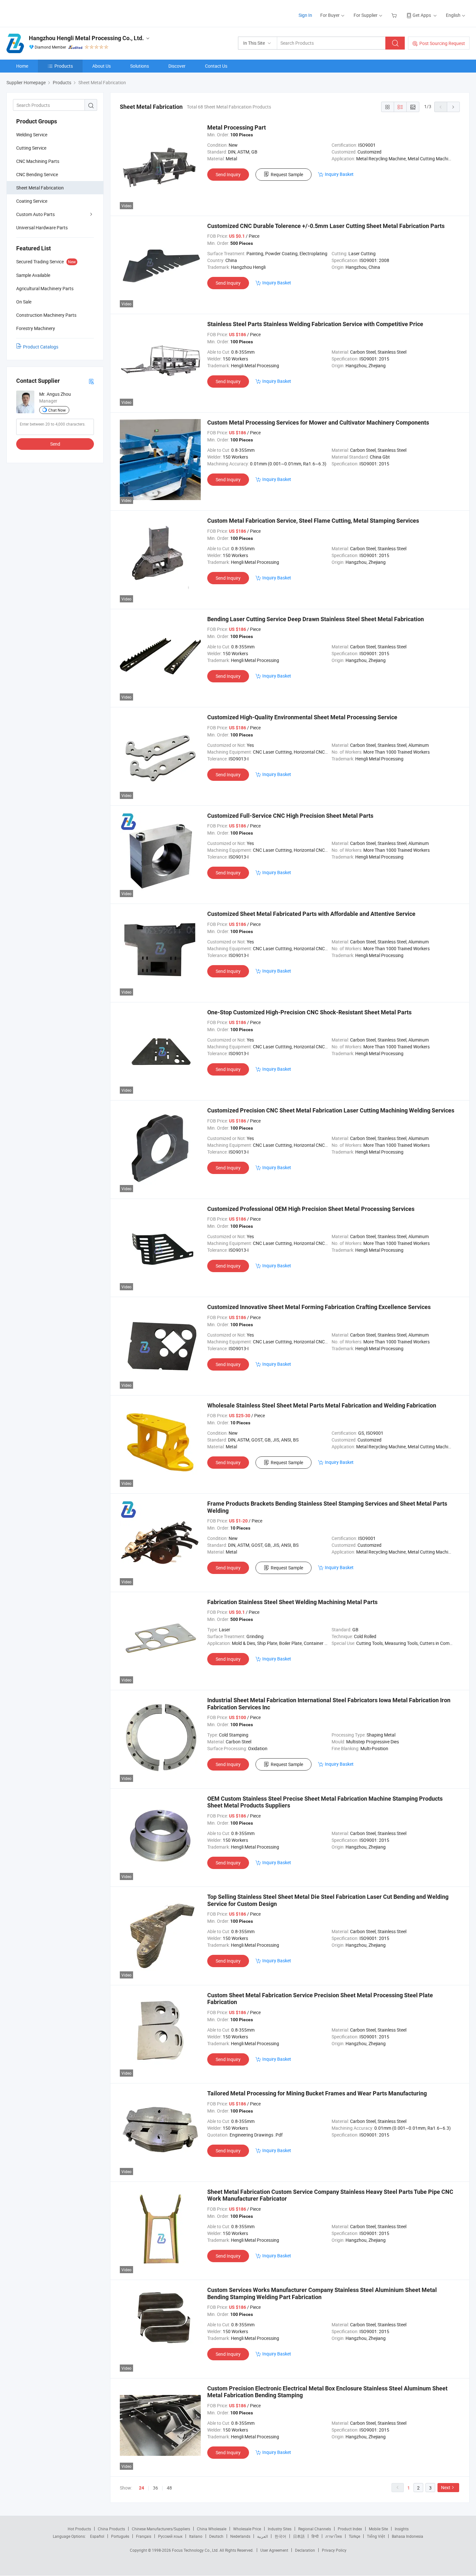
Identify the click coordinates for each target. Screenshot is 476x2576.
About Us (102, 66)
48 (169, 2488)
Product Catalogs (41, 347)
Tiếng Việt (376, 2536)
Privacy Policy (334, 2550)
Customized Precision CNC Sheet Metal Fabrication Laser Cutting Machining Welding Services (331, 1110)
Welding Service (32, 135)
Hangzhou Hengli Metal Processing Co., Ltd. (86, 38)
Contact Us (216, 66)
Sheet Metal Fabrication (40, 188)
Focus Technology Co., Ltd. (196, 2550)
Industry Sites (280, 2529)
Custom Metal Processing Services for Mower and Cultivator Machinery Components (318, 422)
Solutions (140, 66)
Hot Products (79, 2529)
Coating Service (32, 201)
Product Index (350, 2529)
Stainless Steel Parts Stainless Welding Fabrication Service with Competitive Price (315, 324)
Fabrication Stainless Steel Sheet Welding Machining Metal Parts (292, 1602)
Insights (402, 2529)
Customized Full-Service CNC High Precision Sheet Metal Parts (290, 816)
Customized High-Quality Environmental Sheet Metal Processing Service (302, 717)
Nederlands (240, 2536)
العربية (262, 2536)
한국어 (280, 2536)
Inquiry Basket (339, 174)
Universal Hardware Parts (42, 228)
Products (64, 66)
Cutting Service (31, 148)
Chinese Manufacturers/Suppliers (161, 2529)
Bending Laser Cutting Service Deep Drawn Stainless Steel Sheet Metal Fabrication (316, 619)
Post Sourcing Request (442, 43)
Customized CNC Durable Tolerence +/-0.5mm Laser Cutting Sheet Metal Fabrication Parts (326, 226)
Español (97, 2536)
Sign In (305, 15)
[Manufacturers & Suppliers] (48, 13)
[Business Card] (91, 381)
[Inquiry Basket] (395, 15)
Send (55, 444)
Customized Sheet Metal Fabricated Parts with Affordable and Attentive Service (311, 914)
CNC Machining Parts (38, 161)
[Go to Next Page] (453, 107)
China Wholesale (212, 2529)
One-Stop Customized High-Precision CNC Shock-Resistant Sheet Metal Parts (309, 1012)
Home (22, 66)
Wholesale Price (247, 2529)
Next (446, 2487)
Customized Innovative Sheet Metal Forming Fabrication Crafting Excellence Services (319, 1307)
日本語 (299, 2536)
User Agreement (274, 2550)
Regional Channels (315, 2529)
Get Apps (422, 15)
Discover (177, 66)
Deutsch (216, 2536)
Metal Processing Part (237, 127)
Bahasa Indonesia (408, 2536)
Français (144, 2536)
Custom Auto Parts (35, 214)
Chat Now (57, 410)
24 (142, 2488)
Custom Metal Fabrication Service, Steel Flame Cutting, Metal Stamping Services (313, 521)
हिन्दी (315, 2536)
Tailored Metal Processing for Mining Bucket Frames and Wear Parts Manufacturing (317, 2093)
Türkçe (354, 2536)
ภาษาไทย (334, 2536)
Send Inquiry (228, 174)
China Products (111, 2529)
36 (155, 2488)
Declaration (305, 2550)
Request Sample (287, 174)
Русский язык (170, 2536)
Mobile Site (378, 2529)
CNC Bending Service (37, 174)
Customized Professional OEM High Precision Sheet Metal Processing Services (311, 1209)
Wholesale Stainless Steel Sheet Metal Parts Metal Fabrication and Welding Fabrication (322, 1405)
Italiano (196, 2536)
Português (120, 2536)
